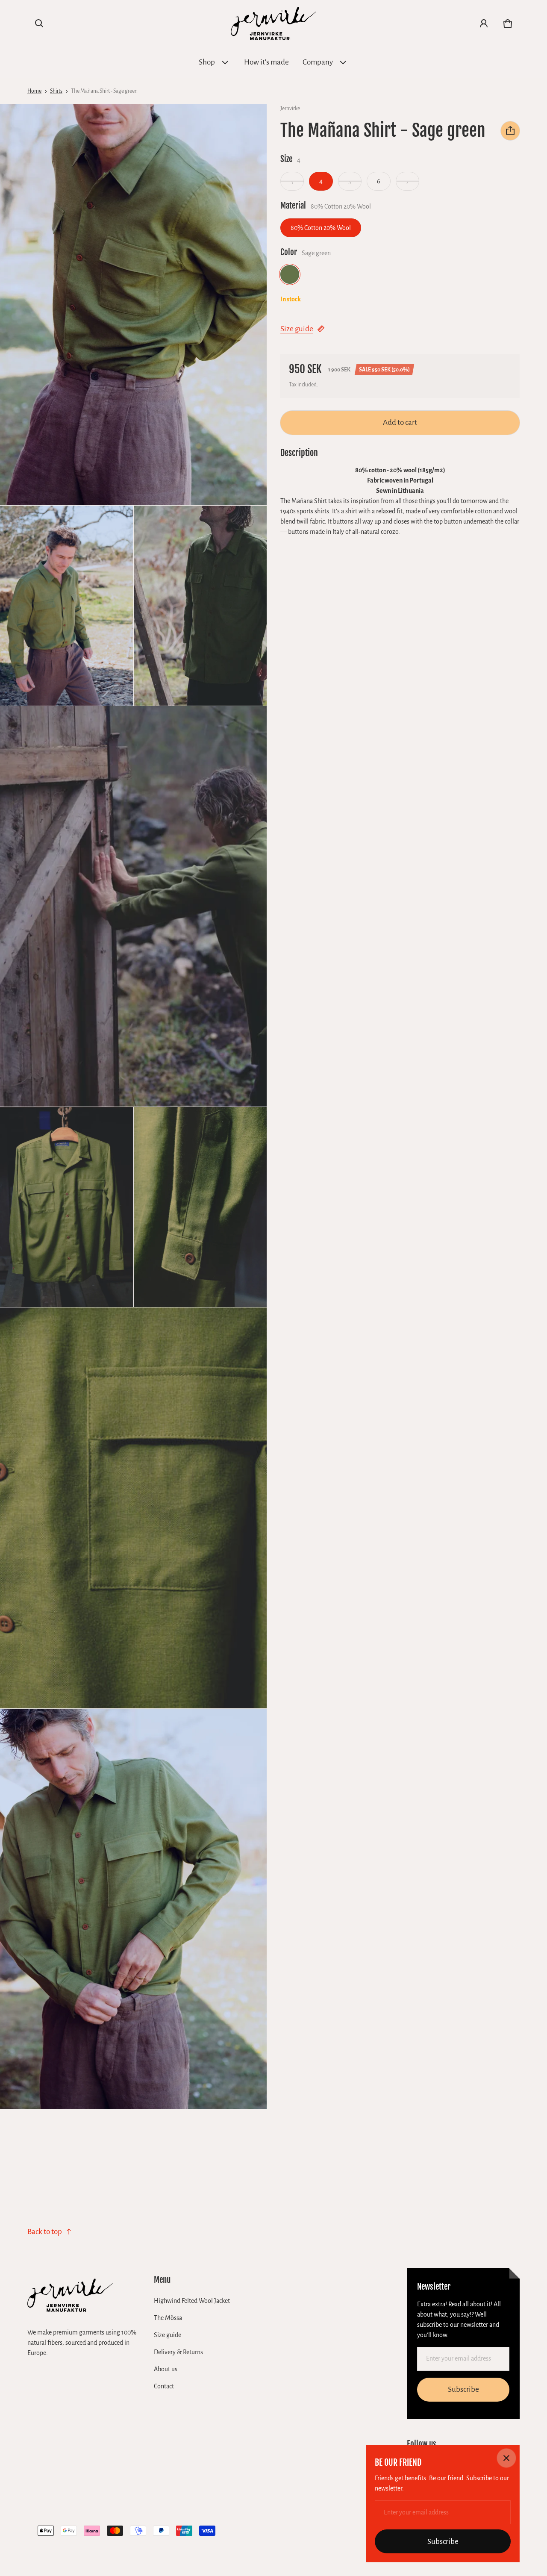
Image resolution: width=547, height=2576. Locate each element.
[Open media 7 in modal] (134, 1508)
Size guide (297, 329)
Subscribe (463, 2389)
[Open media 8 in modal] (134, 1909)
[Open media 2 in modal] (67, 606)
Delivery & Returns (178, 2352)
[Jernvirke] (273, 24)
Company (318, 62)
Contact (164, 2386)
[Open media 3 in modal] (200, 606)
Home (34, 91)
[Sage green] (290, 274)
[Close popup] (506, 2458)
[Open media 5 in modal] (67, 1207)
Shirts (56, 91)
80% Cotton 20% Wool (321, 227)
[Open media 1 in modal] (134, 305)
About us (166, 2369)
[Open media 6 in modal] (200, 1207)
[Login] (484, 24)
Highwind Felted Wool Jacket (192, 2301)
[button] (39, 24)
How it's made (266, 62)
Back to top (45, 2232)
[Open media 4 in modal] (134, 907)
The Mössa (168, 2318)
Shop (207, 62)
